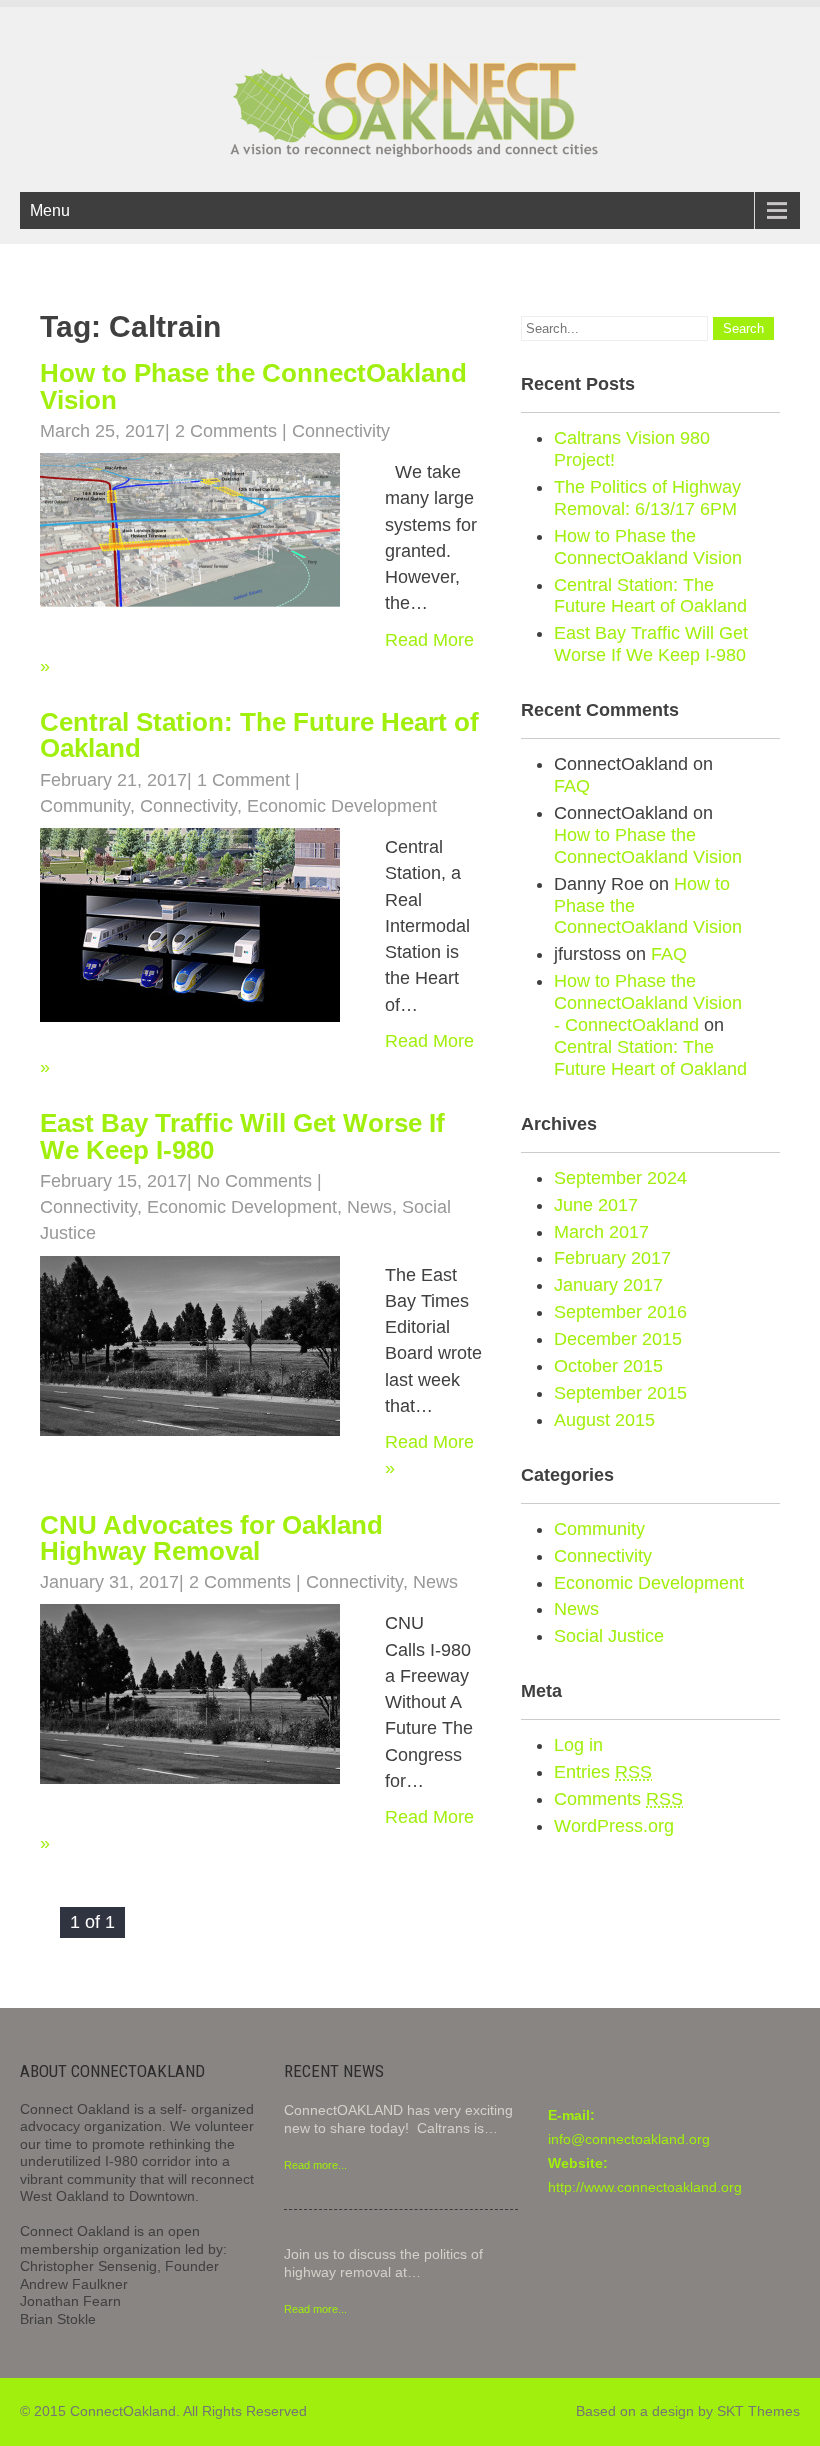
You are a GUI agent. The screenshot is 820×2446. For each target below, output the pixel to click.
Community (85, 806)
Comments (618, 1799)
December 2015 (618, 1339)
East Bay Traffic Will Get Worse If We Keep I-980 (242, 1136)
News (369, 1207)
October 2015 (608, 1366)
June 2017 (596, 1205)
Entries (603, 1772)
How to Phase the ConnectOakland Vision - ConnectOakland (648, 1003)
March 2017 (601, 1232)
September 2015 (620, 1393)
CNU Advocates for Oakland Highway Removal (211, 1538)
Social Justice (609, 1636)
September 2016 (620, 1312)
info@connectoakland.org (629, 2139)
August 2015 (604, 1420)
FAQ (572, 786)
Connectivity (341, 431)
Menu (50, 210)
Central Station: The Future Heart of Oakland (259, 735)
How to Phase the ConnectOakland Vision (253, 386)
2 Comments (226, 431)
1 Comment (243, 780)
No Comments (254, 1181)
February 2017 (612, 1258)
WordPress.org (614, 1826)
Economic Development (342, 806)
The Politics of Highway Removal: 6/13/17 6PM (647, 498)
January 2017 (608, 1285)
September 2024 (620, 1178)
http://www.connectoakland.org (645, 2187)
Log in (578, 1745)
